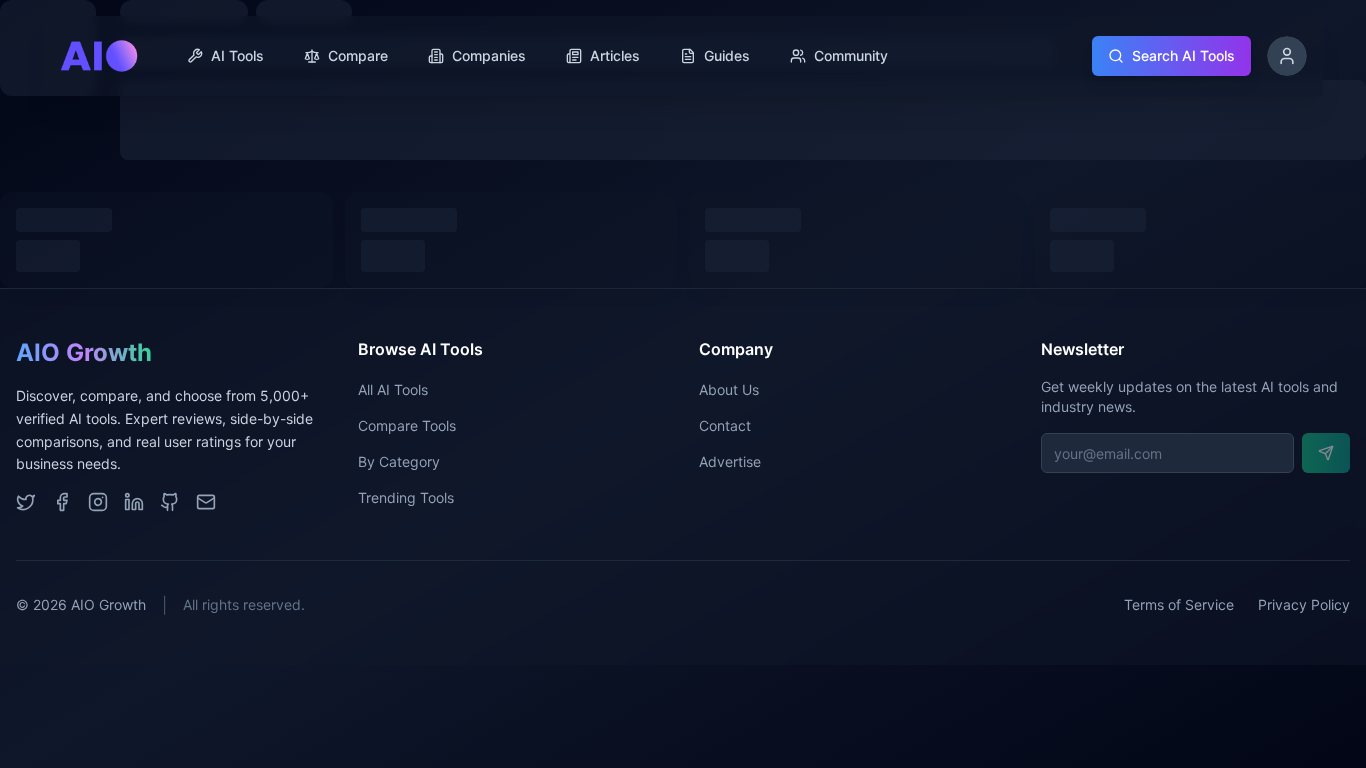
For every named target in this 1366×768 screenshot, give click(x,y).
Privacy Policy (1304, 604)
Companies (489, 55)
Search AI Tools (1183, 55)
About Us (729, 389)
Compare (358, 55)
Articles (615, 55)
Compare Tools (407, 425)
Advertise (730, 461)
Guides (727, 55)
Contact (725, 425)
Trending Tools (406, 497)
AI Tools (237, 55)
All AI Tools (393, 389)
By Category (399, 461)
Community (851, 55)
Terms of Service (1179, 604)
